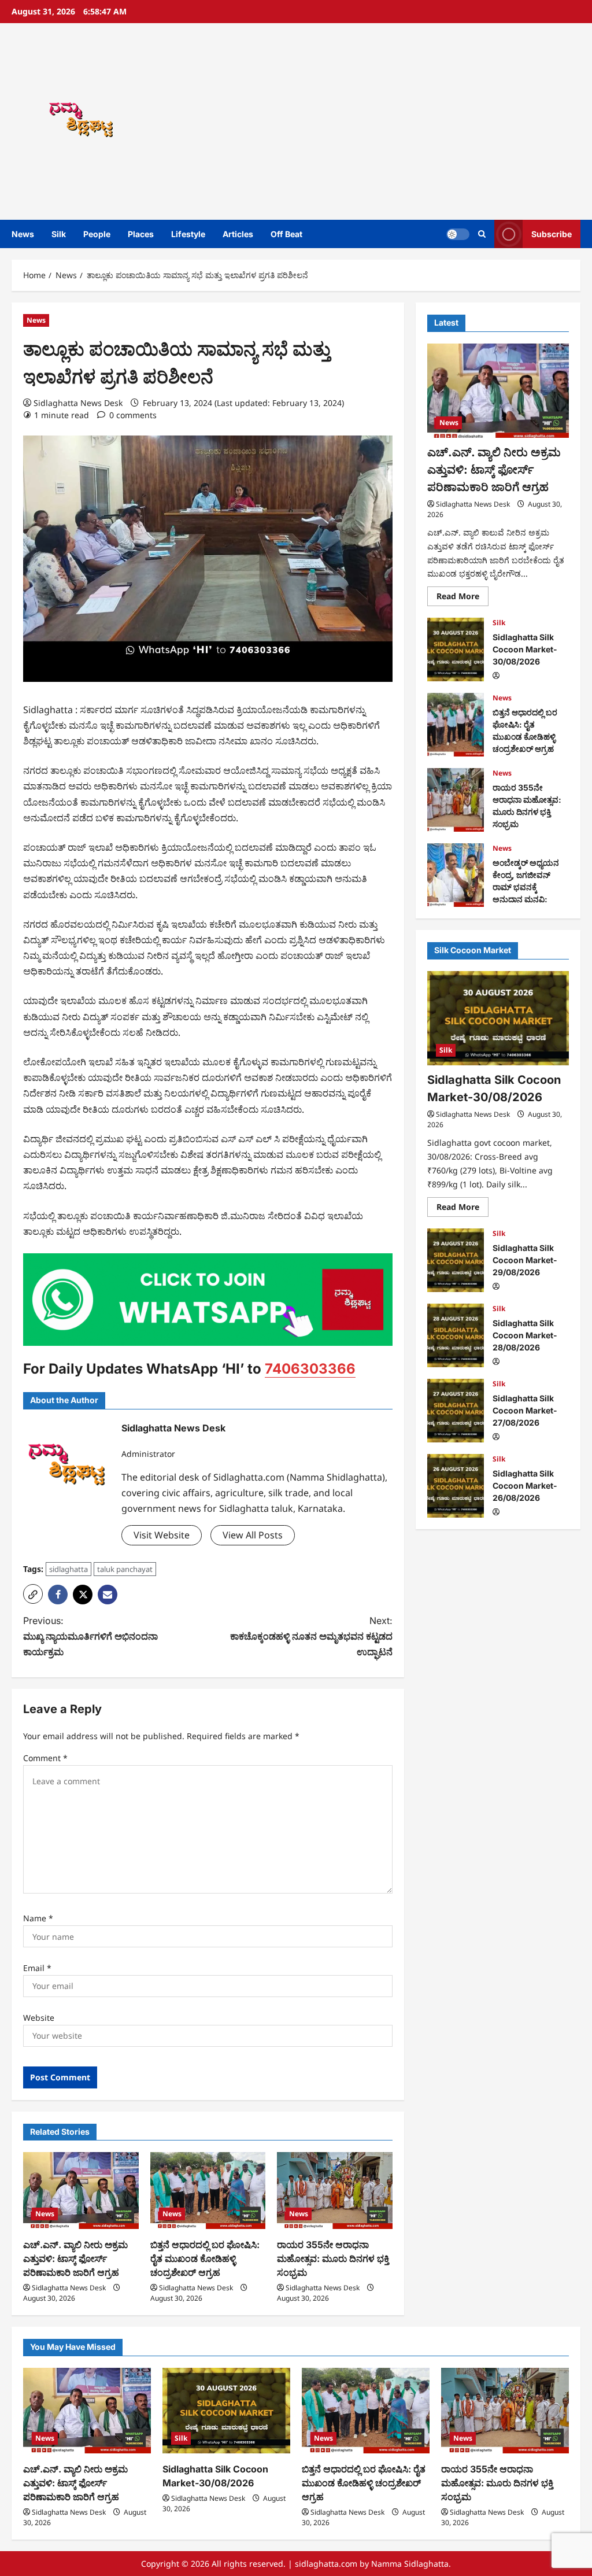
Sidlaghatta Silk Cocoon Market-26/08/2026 (456, 1486)
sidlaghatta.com (326, 2564)
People (97, 234)
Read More (462, 598)
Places (141, 234)
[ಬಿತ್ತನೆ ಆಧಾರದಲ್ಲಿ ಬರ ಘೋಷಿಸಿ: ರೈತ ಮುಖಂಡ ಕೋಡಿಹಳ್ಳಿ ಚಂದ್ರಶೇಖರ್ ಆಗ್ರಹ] (208, 2191)
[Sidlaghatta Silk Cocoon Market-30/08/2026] (498, 1018)
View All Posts (253, 1535)
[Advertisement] (413, 121)
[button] (482, 234)
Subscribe (552, 234)
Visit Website (162, 1535)
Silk (59, 234)
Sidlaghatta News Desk (78, 403)
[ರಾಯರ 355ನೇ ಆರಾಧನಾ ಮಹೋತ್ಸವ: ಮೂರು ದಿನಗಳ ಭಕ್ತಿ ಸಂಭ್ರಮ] (335, 2191)
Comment (45, 1758)
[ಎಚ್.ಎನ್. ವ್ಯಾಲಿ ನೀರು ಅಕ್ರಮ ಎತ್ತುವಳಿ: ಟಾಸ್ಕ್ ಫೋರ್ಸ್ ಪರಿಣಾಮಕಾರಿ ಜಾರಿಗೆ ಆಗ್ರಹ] (81, 2191)
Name (38, 1918)
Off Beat (286, 234)
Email (37, 1968)
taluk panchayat (125, 1569)
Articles (238, 234)
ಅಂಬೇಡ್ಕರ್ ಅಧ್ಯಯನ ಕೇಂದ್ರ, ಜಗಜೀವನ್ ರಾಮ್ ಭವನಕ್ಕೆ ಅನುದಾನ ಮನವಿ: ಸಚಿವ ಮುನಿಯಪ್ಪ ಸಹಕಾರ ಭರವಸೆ (456, 875)
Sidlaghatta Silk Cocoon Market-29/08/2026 (456, 1260)
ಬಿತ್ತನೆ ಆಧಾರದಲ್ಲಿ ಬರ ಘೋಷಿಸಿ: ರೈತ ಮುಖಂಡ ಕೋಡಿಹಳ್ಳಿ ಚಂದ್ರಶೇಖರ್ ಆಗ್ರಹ (205, 2258)
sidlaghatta (69, 1569)
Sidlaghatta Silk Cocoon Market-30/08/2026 (456, 649)
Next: (311, 1636)
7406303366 (310, 1369)
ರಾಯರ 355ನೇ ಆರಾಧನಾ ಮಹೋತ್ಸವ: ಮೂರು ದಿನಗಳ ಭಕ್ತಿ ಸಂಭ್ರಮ (333, 2258)
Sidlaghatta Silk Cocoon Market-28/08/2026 (456, 1335)
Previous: (90, 1636)
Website (39, 2018)
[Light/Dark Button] (458, 234)
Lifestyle (188, 234)
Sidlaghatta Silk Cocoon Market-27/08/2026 (456, 1411)
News (23, 234)
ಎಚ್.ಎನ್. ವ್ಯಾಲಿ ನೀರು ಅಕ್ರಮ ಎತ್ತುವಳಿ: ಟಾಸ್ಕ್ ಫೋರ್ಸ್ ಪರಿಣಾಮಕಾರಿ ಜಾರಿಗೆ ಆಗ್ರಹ (75, 2258)
